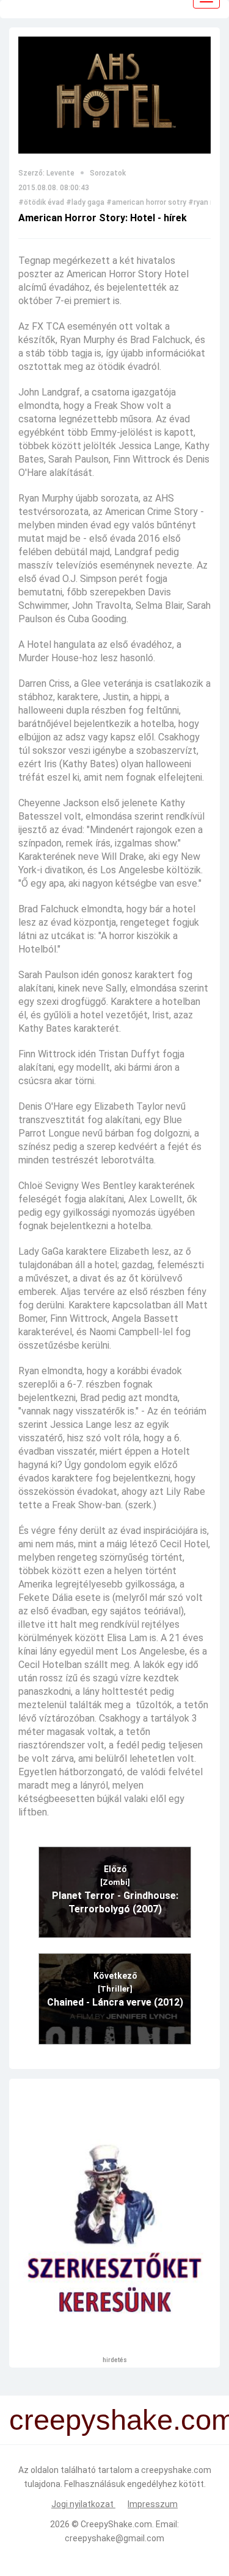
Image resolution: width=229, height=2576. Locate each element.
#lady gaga (85, 202)
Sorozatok (108, 173)
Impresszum (153, 2504)
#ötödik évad (41, 202)
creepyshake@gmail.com (114, 2538)
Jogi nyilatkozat (83, 2504)
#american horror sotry (146, 202)
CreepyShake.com (116, 2524)
